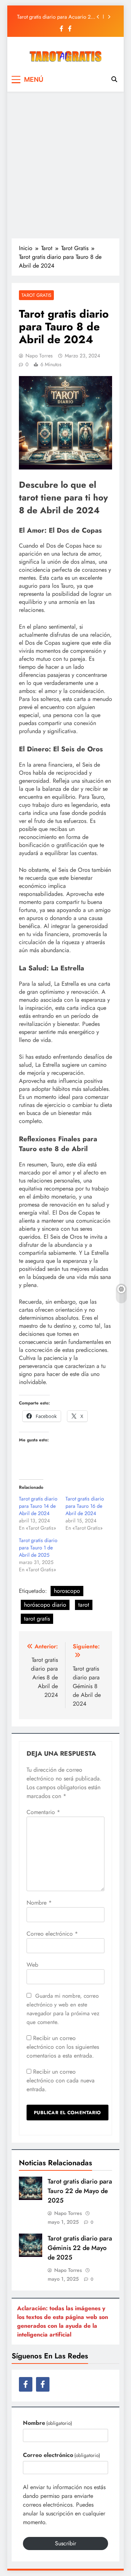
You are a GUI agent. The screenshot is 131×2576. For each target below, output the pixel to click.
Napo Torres (39, 356)
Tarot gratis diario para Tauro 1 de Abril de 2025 (38, 1548)
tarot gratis (37, 1619)
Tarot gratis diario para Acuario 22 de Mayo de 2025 (55, 17)
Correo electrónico (52, 1934)
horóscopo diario (45, 1605)
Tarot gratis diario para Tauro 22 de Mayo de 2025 (80, 2191)
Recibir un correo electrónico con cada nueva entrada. (61, 2080)
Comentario (43, 1812)
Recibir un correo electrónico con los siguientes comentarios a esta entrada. (63, 2047)
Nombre (39, 1903)
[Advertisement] (65, 165)
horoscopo (67, 1591)
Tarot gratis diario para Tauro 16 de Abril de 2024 (85, 1506)
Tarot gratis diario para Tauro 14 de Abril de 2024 (38, 1506)
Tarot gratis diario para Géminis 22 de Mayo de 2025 (80, 2248)
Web (32, 1965)
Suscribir (65, 2543)
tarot (84, 1605)
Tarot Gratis (36, 295)
